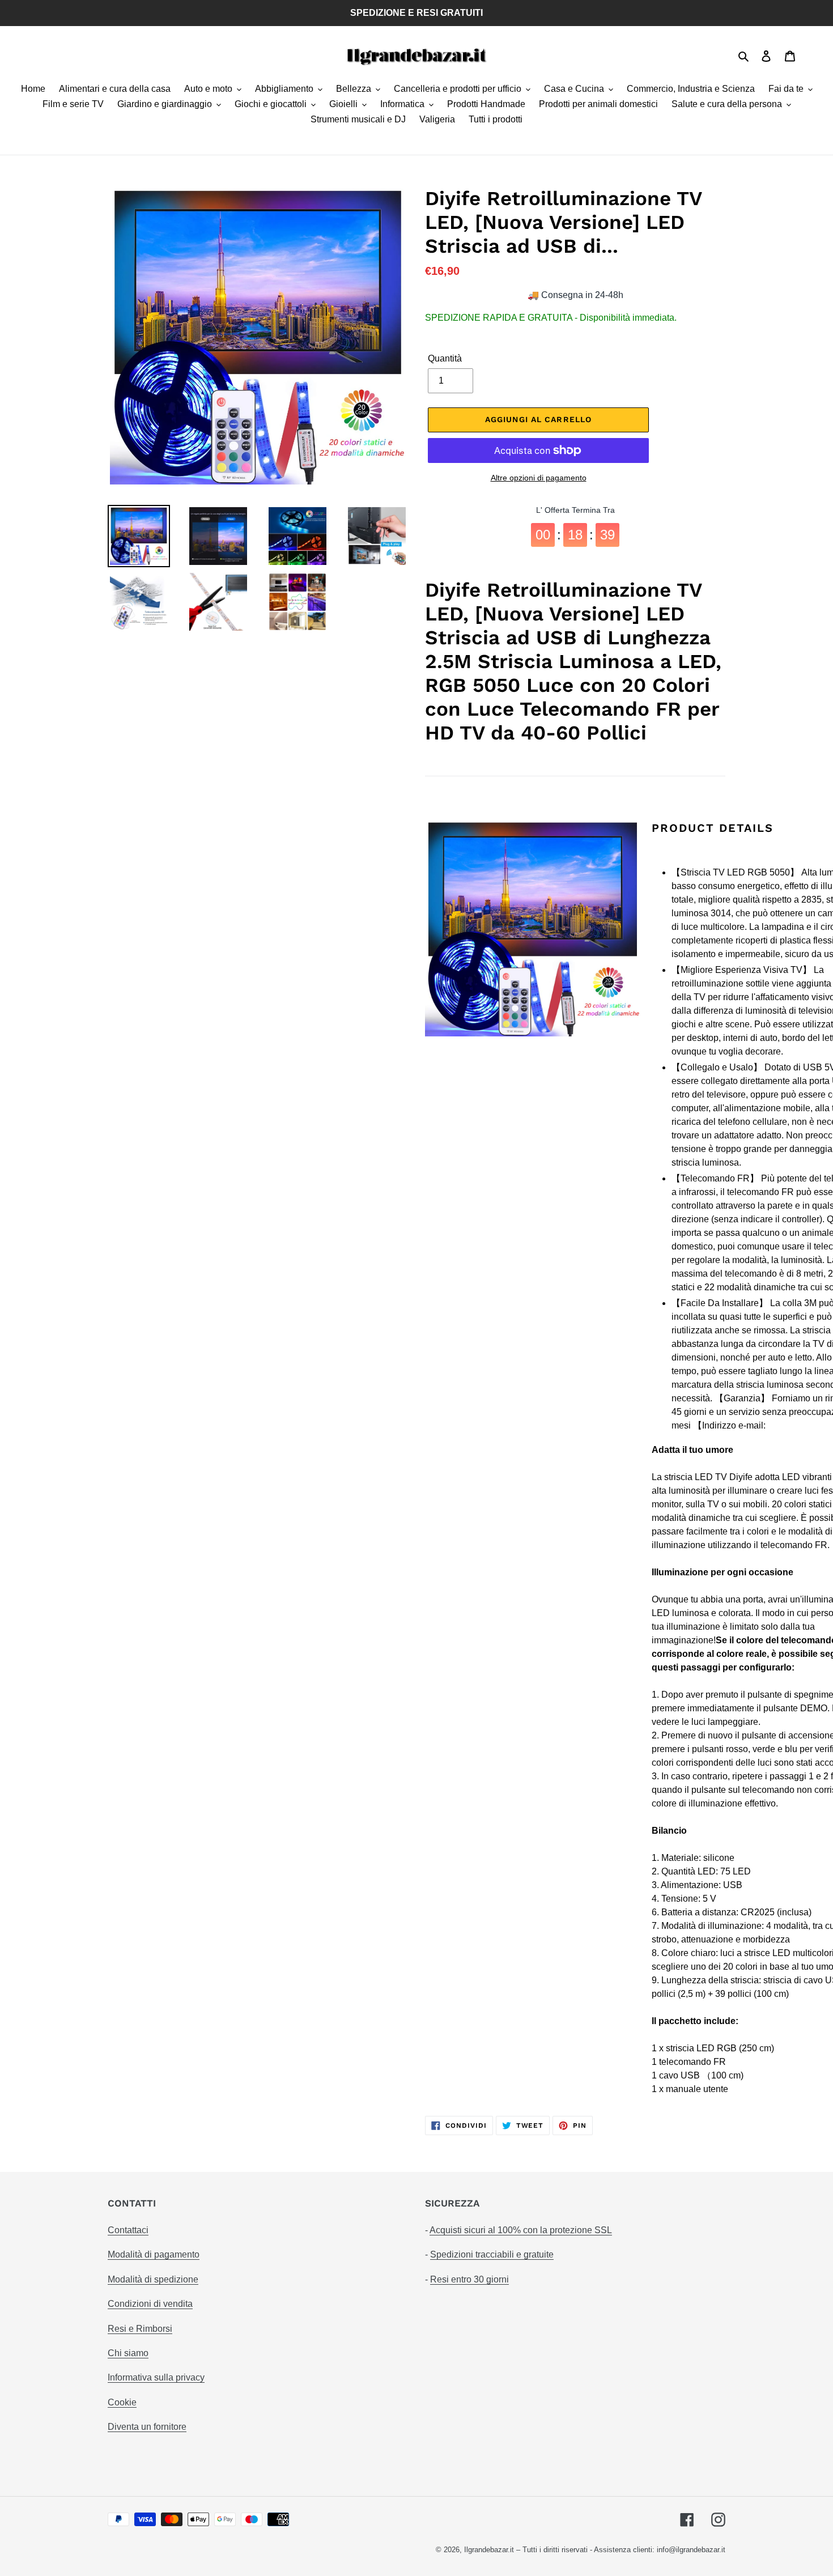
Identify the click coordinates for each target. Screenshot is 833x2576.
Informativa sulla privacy (156, 2377)
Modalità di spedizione (153, 2279)
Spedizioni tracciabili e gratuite (492, 2254)
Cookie (122, 2402)
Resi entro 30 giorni (469, 2279)
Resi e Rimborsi (140, 2329)
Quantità (445, 358)
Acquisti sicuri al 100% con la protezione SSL (521, 2230)
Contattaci (128, 2230)
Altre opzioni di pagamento (539, 478)
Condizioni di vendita (150, 2304)
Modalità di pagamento (154, 2254)
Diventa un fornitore (147, 2427)
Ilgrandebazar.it (489, 2550)
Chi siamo (128, 2353)
